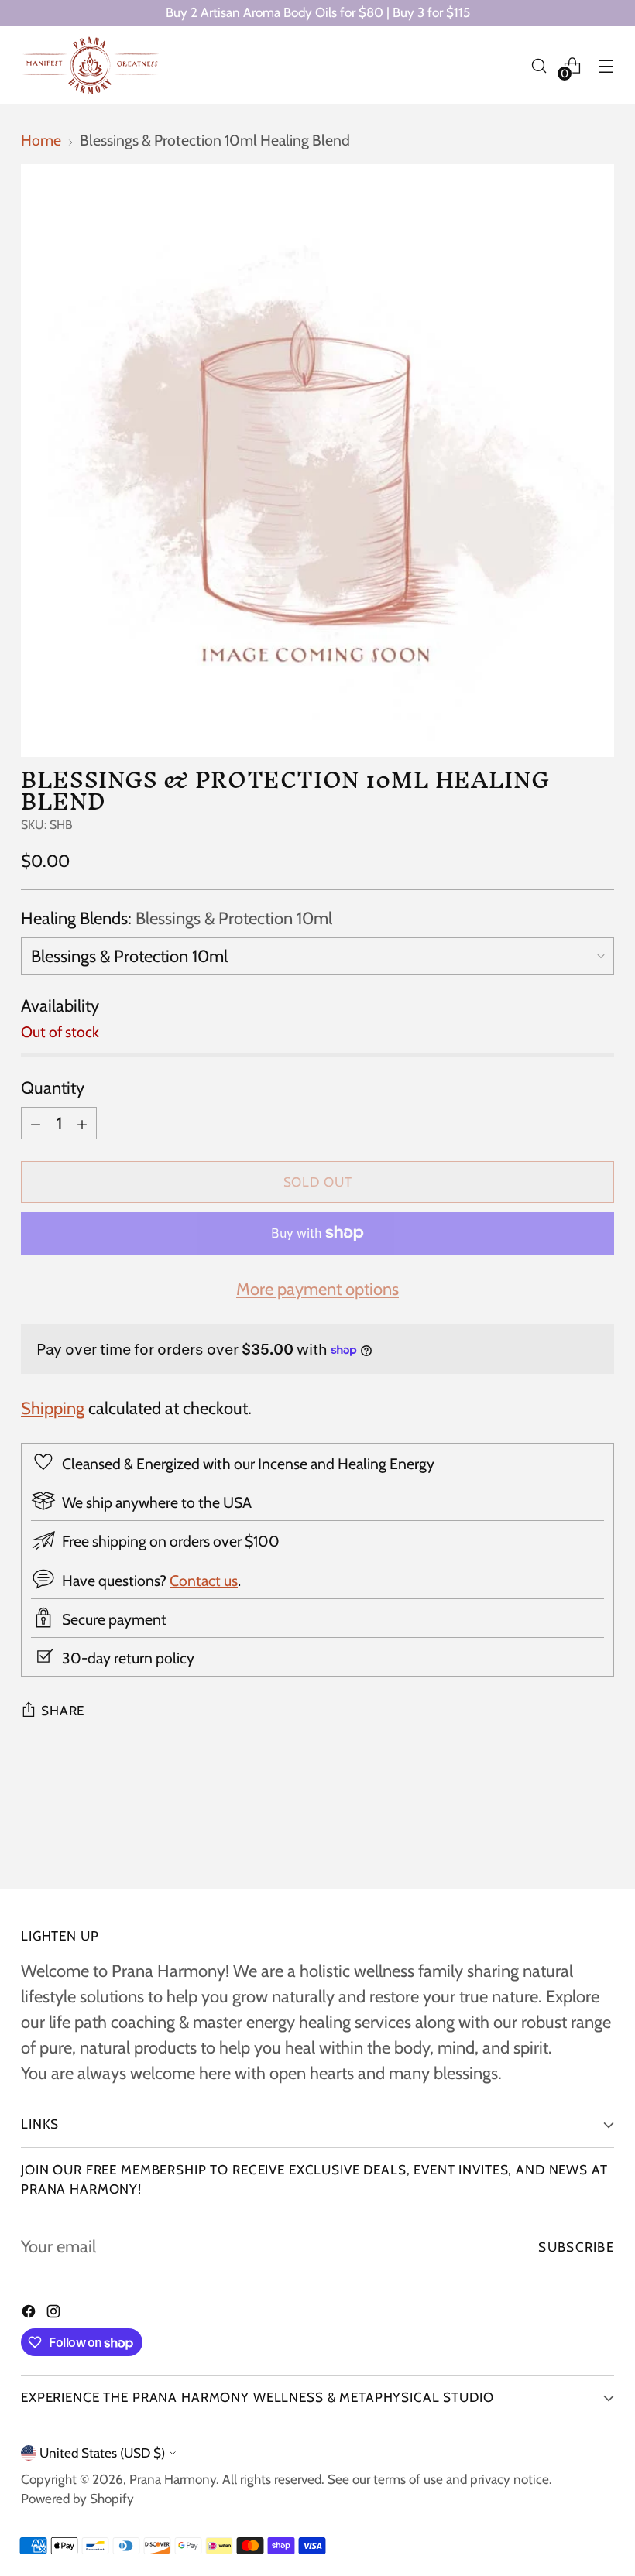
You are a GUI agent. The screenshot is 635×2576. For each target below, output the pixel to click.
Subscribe (576, 2247)
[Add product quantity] (82, 1123)
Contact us (204, 1581)
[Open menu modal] (606, 65)
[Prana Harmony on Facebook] (30, 2313)
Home (41, 140)
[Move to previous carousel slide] (565, 1836)
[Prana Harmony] (91, 65)
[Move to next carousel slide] (601, 1835)
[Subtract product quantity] (36, 1123)
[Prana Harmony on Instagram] (55, 2313)
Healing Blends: (177, 918)
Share (63, 1711)
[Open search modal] (539, 65)
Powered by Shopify (77, 2499)
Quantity (53, 1088)
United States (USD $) (102, 2453)
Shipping (53, 1408)
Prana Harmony (173, 2479)
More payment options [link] (317, 1289)
